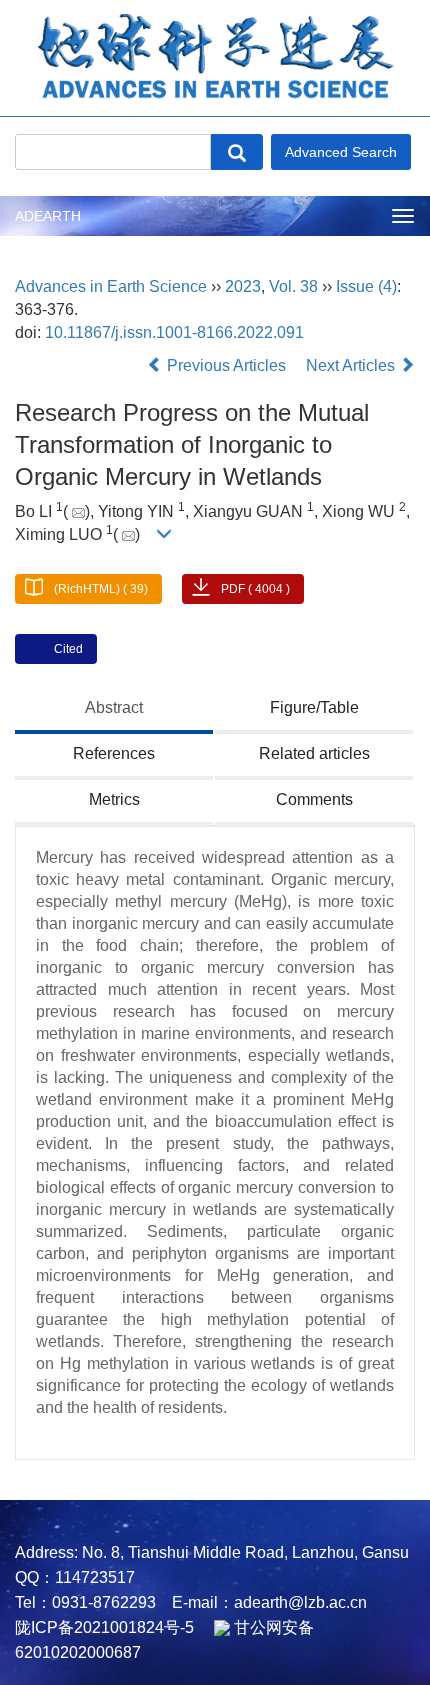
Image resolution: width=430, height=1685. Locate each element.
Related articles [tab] (314, 753)
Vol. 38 (293, 286)
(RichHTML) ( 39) (101, 589)
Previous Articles (226, 365)
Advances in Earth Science (111, 286)
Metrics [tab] (114, 799)
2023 (243, 286)
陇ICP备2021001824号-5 (104, 1627)
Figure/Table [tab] (314, 707)
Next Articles (352, 365)
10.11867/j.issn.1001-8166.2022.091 (174, 332)
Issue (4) (366, 286)
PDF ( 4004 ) (255, 589)
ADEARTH (48, 216)
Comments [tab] (314, 799)
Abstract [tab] (114, 707)
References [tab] (114, 753)
